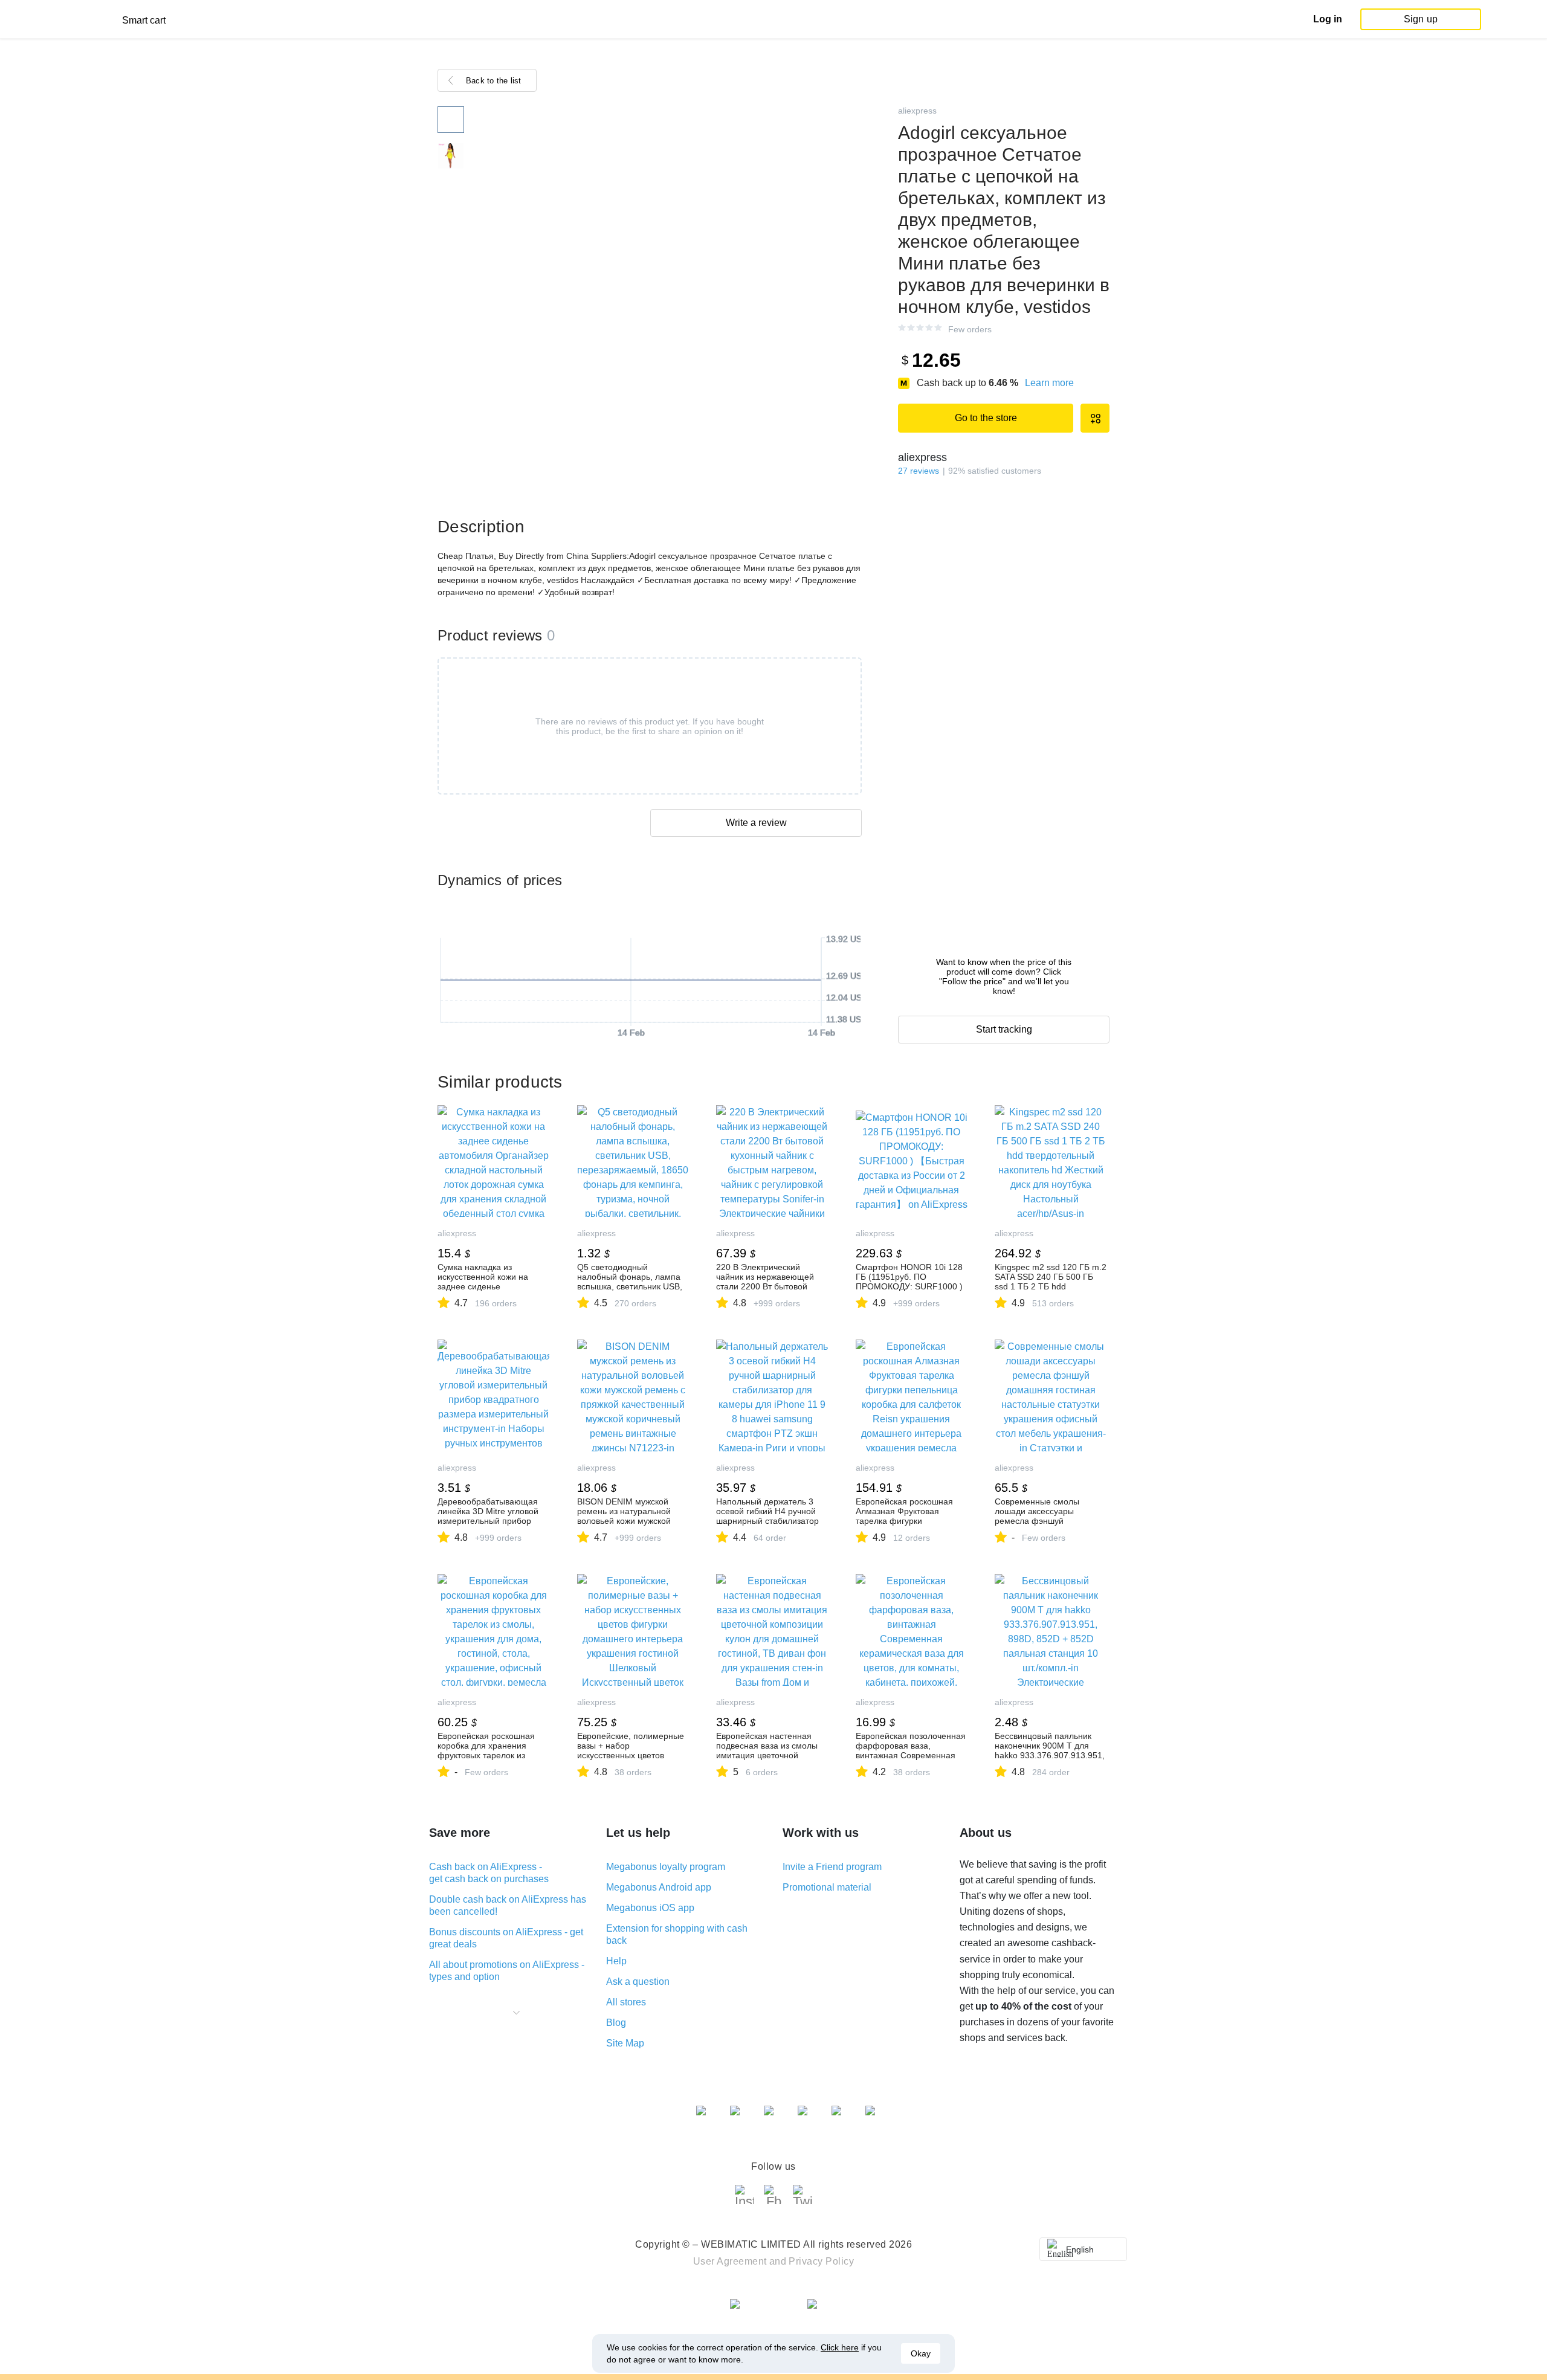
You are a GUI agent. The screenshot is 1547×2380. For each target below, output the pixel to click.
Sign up (1421, 19)
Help (616, 1961)
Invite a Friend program (832, 1867)
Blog (616, 2023)
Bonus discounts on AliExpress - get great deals (506, 1938)
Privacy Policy (821, 2261)
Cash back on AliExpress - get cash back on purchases (489, 1873)
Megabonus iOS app (650, 1908)
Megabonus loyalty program (666, 1867)
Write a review (756, 823)
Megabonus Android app (659, 1887)
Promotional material (827, 1887)
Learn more (1049, 383)
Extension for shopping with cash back (677, 1934)
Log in (1328, 19)
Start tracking (1004, 1029)
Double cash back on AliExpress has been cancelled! (508, 1905)
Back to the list (494, 81)
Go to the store (986, 418)
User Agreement (730, 2261)
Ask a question (638, 1982)
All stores (626, 2002)
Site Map (625, 2043)
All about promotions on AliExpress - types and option (507, 1971)
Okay (921, 2353)
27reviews (919, 471)
